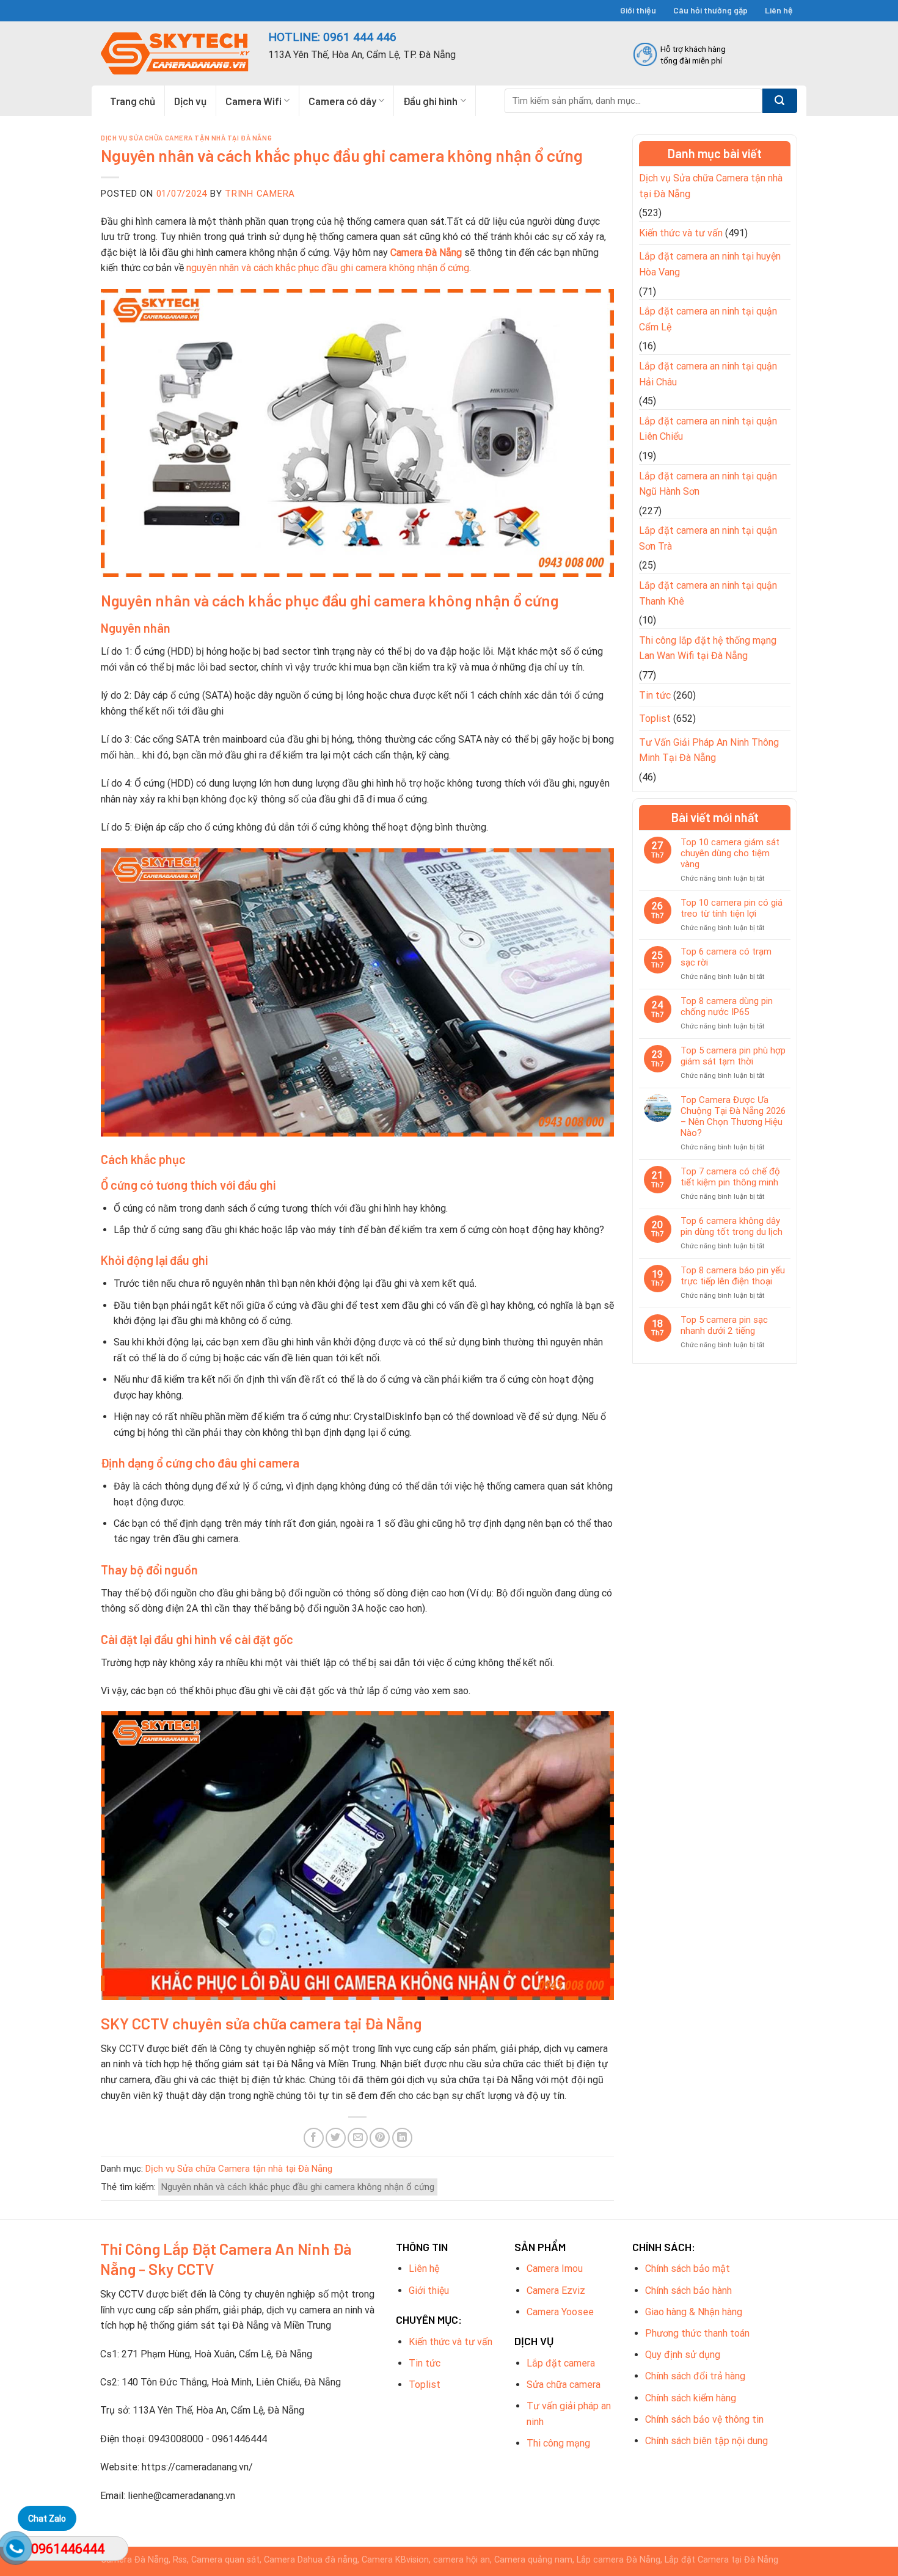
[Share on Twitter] (336, 2138)
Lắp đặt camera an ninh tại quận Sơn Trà (708, 538)
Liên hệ (779, 10)
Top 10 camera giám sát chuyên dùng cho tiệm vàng (730, 853)
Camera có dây (342, 101)
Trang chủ (133, 101)
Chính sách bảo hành (688, 2290)
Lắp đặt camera (561, 2363)
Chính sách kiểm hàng (691, 2398)
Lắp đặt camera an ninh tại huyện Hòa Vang (710, 264)
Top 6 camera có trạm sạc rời (726, 957)
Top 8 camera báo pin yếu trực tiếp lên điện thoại (733, 1276)
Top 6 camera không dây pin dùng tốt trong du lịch (732, 1226)
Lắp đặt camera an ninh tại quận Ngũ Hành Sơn (708, 484)
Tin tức (655, 695)
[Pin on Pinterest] (380, 2138)
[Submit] (780, 101)
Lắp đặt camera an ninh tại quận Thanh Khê (708, 593)
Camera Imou (555, 2269)
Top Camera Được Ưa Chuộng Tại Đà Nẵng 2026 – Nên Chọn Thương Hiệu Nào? (733, 1116)
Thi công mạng (558, 2443)
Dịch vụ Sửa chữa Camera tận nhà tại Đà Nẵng (186, 138)
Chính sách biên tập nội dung (706, 2441)
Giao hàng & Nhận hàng (694, 2312)
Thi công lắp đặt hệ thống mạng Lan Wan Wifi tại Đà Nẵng (708, 648)
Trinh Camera (260, 194)
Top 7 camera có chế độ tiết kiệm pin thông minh (730, 1177)
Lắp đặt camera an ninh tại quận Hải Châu (708, 374)
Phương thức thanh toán (697, 2333)
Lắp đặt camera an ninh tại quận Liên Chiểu (708, 429)
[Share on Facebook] (314, 2138)
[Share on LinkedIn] (402, 2138)
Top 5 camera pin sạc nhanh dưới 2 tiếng (724, 1325)
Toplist (655, 719)
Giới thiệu (638, 10)
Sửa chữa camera (564, 2385)
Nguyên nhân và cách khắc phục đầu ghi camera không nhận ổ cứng (298, 2187)
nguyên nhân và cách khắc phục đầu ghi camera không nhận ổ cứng (327, 268)
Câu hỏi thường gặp (710, 10)
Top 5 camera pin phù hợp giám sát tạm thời (733, 1056)
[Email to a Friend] (358, 2138)
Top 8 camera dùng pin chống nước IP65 (727, 1006)
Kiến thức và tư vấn (681, 233)
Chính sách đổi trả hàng (695, 2376)
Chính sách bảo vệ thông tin (704, 2419)
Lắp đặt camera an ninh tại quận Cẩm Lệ (708, 319)
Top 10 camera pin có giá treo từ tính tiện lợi (732, 908)
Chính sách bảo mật (688, 2269)
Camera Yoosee (560, 2312)
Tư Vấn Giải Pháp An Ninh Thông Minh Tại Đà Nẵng (709, 750)
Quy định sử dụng (683, 2355)
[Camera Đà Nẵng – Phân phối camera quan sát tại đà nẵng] (175, 53)
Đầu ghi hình (430, 101)
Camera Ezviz (556, 2290)
